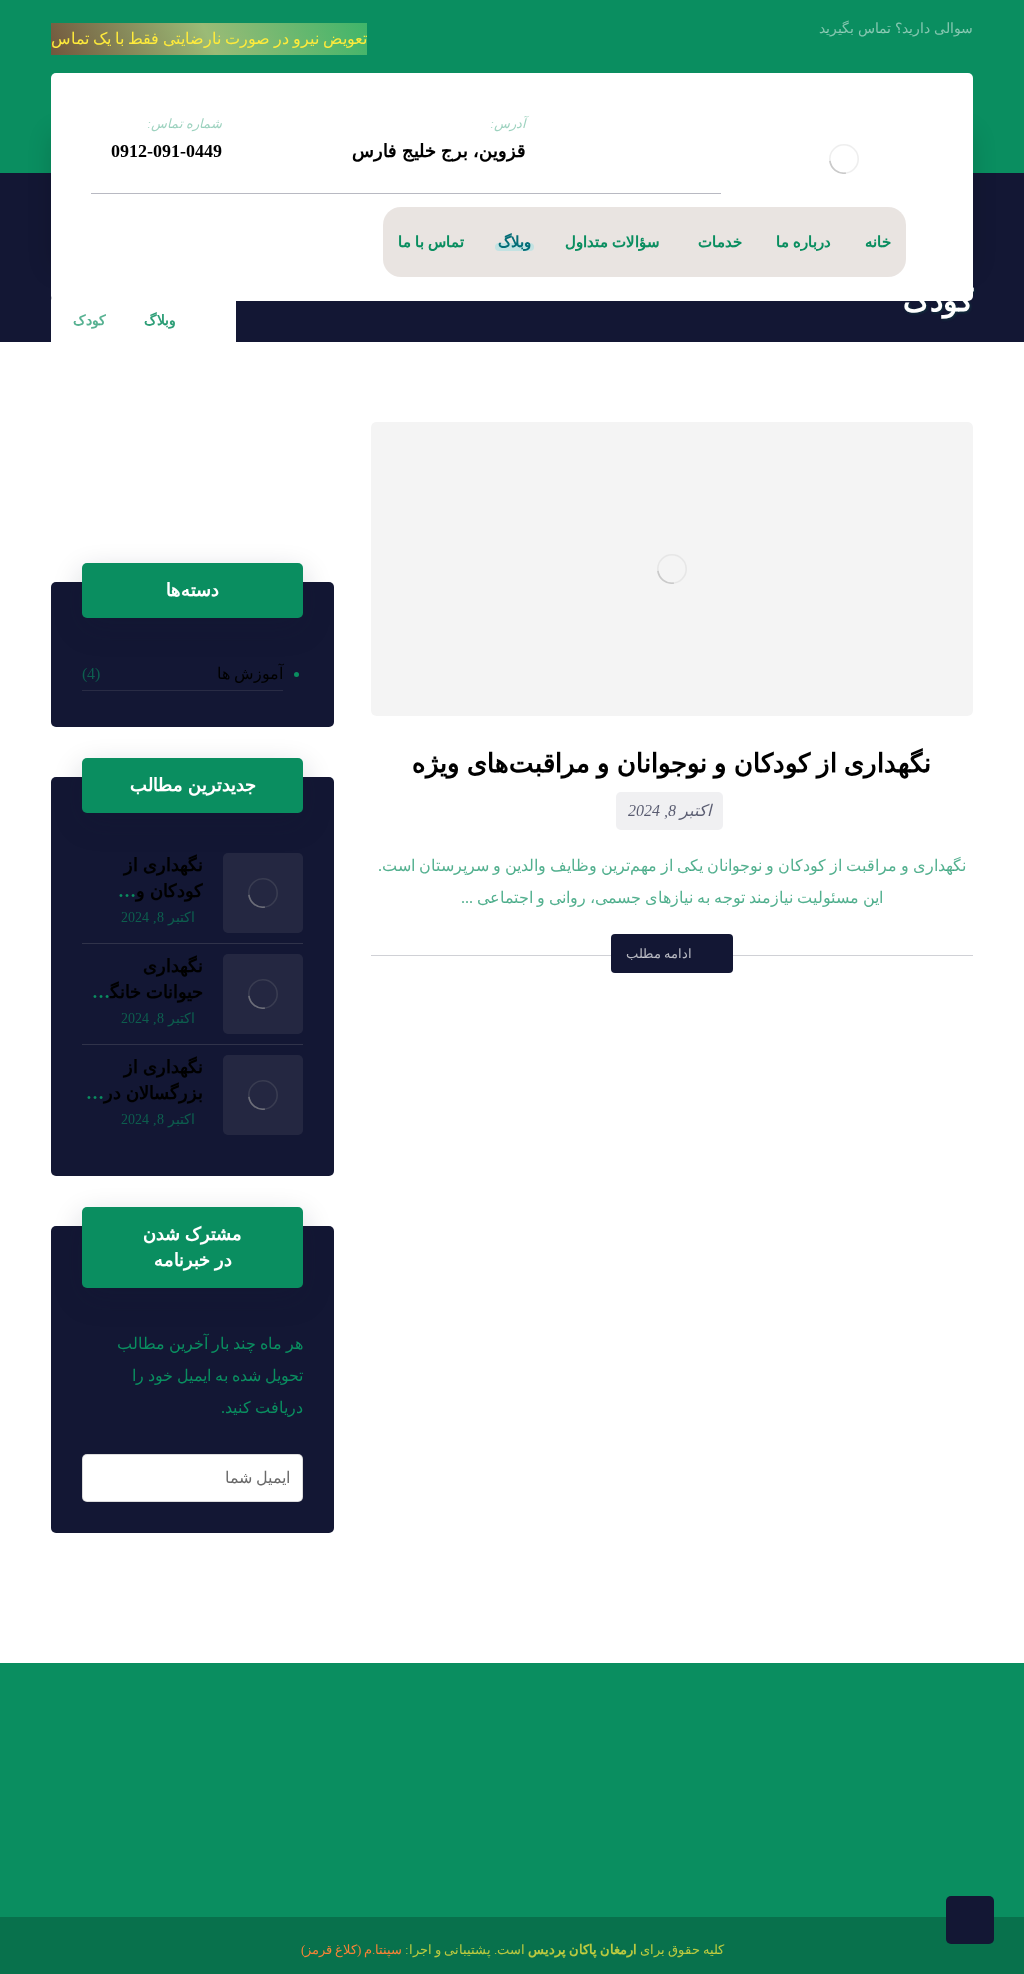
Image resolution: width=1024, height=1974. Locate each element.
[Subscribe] (102, 1478)
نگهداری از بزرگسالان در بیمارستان (153, 1092)
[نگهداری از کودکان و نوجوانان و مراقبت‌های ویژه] (263, 893)
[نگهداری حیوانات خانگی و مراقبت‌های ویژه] (263, 994)
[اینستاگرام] (101, 242)
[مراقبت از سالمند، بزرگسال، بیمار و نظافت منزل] (844, 158)
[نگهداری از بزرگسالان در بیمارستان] (263, 1095)
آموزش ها (250, 673)
